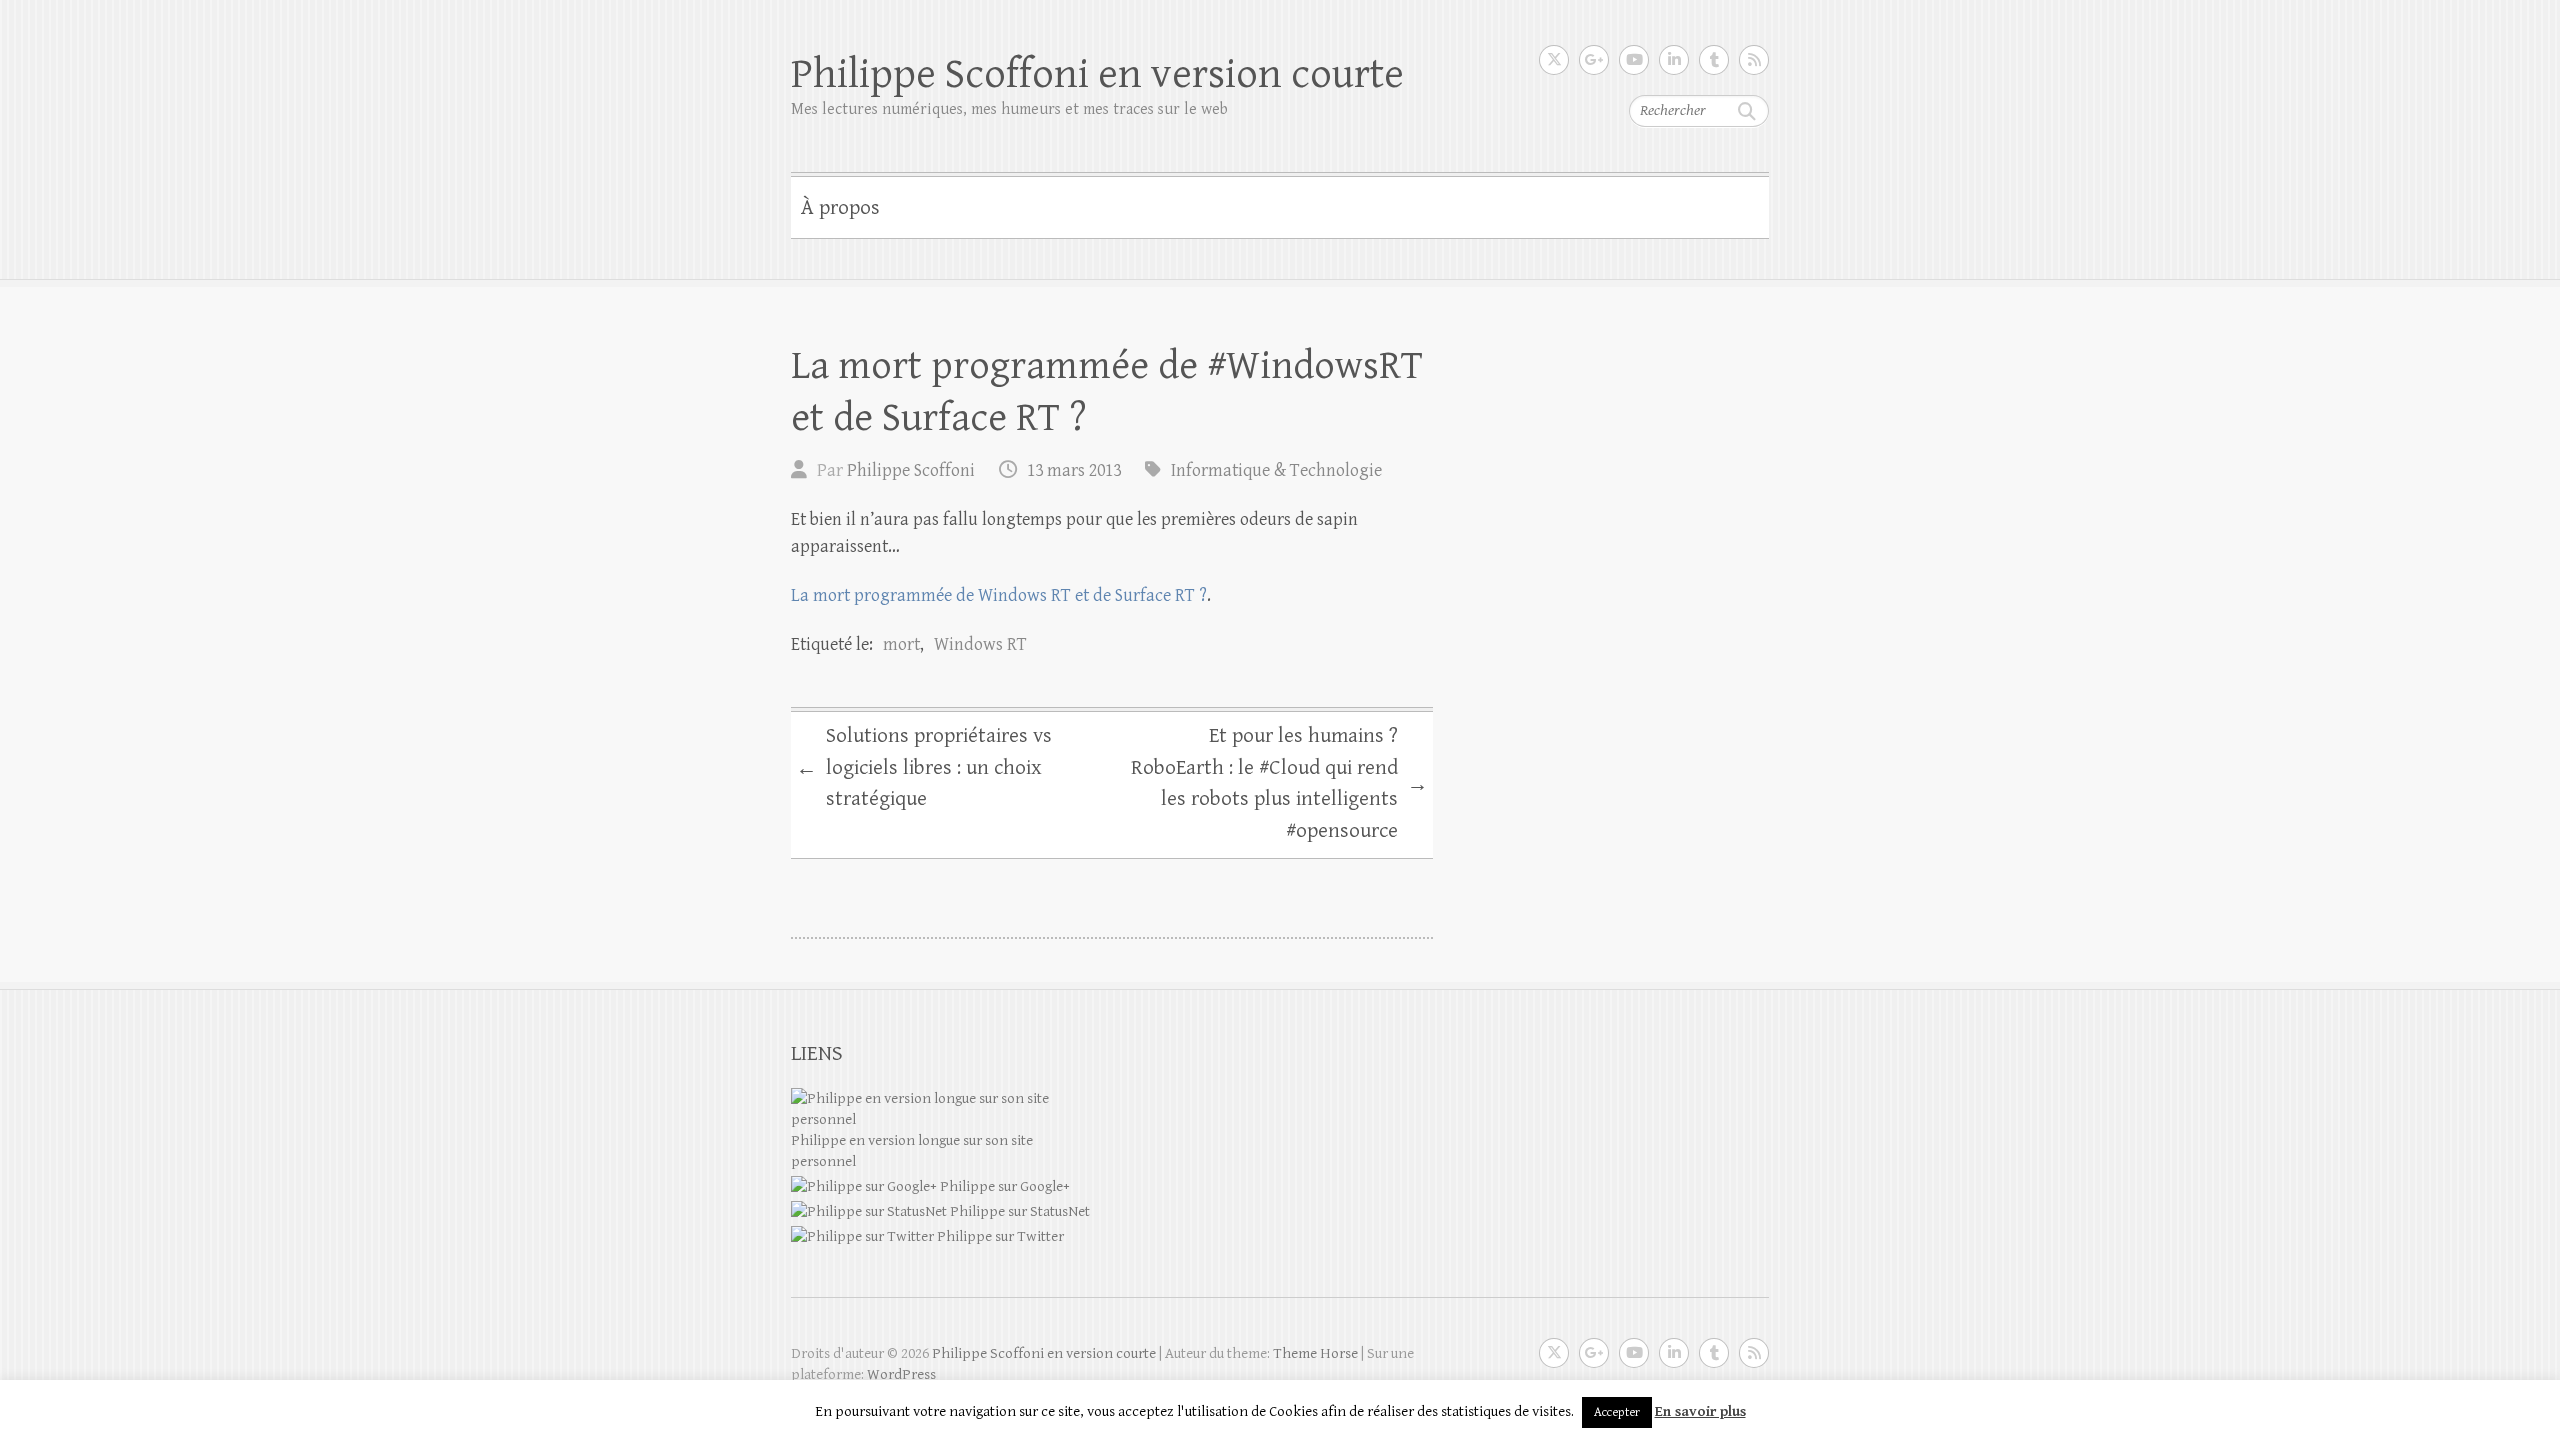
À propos (840, 208)
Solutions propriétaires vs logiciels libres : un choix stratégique (924, 767)
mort (901, 644)
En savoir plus (1700, 1411)
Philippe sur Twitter (999, 1236)
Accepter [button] (1617, 1412)
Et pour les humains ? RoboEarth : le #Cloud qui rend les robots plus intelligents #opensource (1279, 783)
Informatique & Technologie (1276, 470)
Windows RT (980, 644)
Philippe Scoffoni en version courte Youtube (1634, 60)
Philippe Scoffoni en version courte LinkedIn (1674, 60)
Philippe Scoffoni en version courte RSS (1754, 60)
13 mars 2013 (1074, 470)
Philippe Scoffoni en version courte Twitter (1554, 60)
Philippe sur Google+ (1003, 1186)
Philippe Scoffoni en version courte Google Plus (1594, 60)
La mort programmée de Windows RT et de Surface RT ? (999, 595)
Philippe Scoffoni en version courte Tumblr (1714, 60)
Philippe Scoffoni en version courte (1097, 74)
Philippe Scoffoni (911, 470)
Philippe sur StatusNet (1018, 1211)
